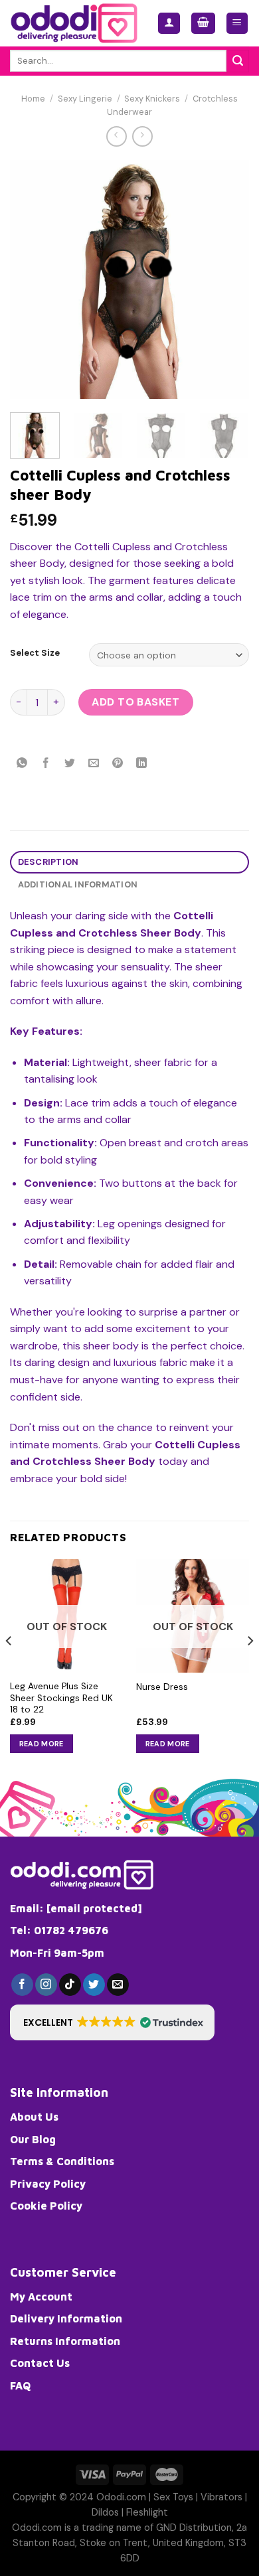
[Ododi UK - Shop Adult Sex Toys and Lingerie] (74, 23)
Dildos (105, 2512)
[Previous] (31, 279)
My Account (41, 2297)
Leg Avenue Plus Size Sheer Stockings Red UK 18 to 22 (61, 1698)
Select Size (35, 653)
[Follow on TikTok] (70, 1985)
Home (33, 99)
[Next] (228, 279)
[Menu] (237, 24)
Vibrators (221, 2497)
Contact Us (40, 2363)
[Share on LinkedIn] (142, 764)
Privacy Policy (48, 2184)
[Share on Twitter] (70, 764)
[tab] (129, 863)
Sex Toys (173, 2497)
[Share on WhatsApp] (22, 764)
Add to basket (135, 702)
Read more (42, 1744)
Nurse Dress (162, 1687)
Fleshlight (147, 2512)
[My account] (169, 24)
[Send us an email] (118, 1985)
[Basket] (203, 24)
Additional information (78, 884)
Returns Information (65, 2341)
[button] (112, 2022)
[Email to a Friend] (94, 764)
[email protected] (94, 1908)
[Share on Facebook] (46, 764)
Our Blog (33, 2139)
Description (48, 862)
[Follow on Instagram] (46, 1985)
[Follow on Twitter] (94, 1985)
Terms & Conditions (62, 2161)
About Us (34, 2117)
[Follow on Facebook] (22, 1985)
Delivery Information (66, 2318)
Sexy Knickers (152, 99)
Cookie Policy (46, 2206)
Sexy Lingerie (85, 99)
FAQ (20, 2386)
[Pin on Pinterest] (118, 764)
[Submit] (238, 61)
